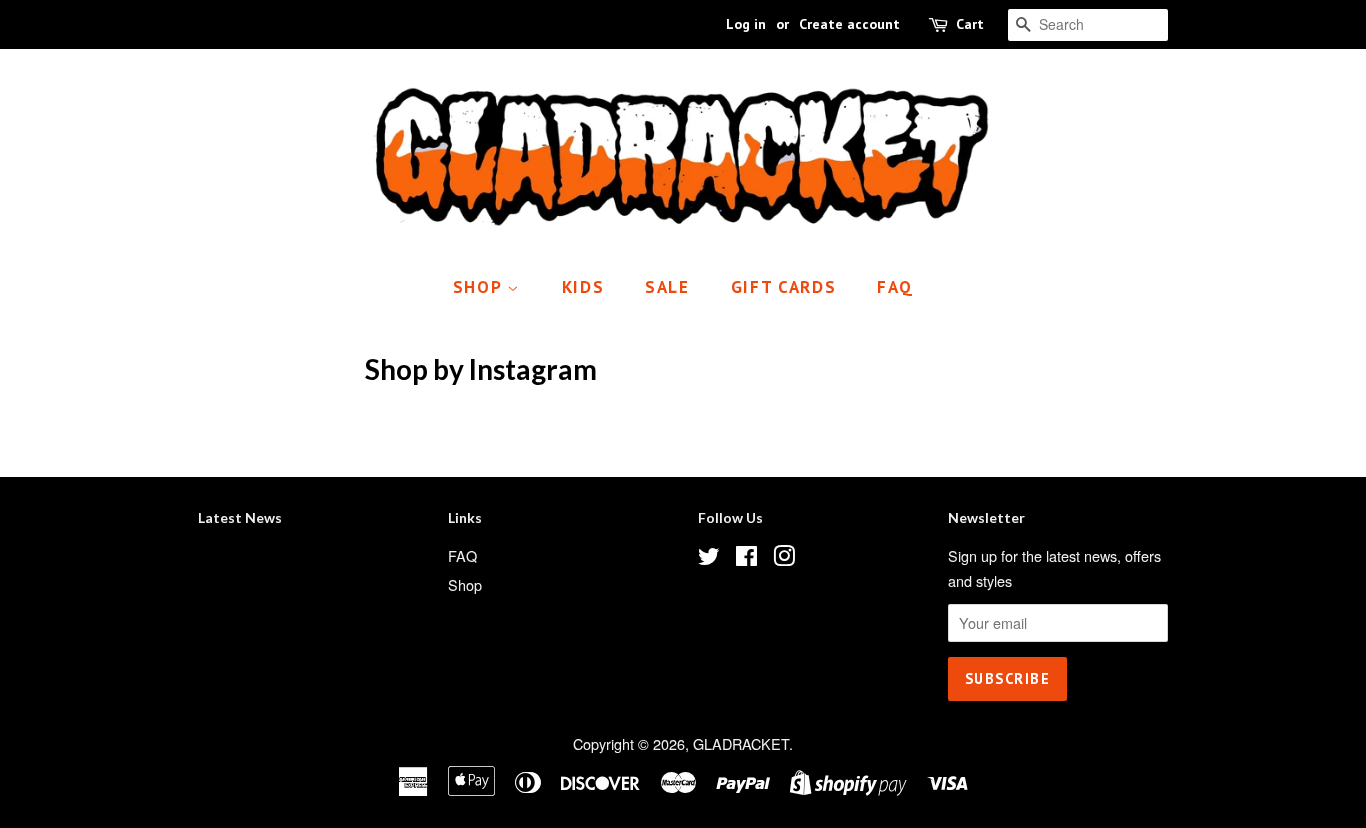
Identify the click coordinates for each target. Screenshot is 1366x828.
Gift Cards (784, 287)
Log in (746, 24)
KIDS (583, 287)
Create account (849, 24)
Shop (480, 287)
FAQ (895, 287)
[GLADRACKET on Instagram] (784, 558)
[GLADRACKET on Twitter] (709, 558)
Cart (970, 24)
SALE (667, 287)
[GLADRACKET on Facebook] (746, 558)
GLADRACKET (741, 743)
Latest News (240, 517)
